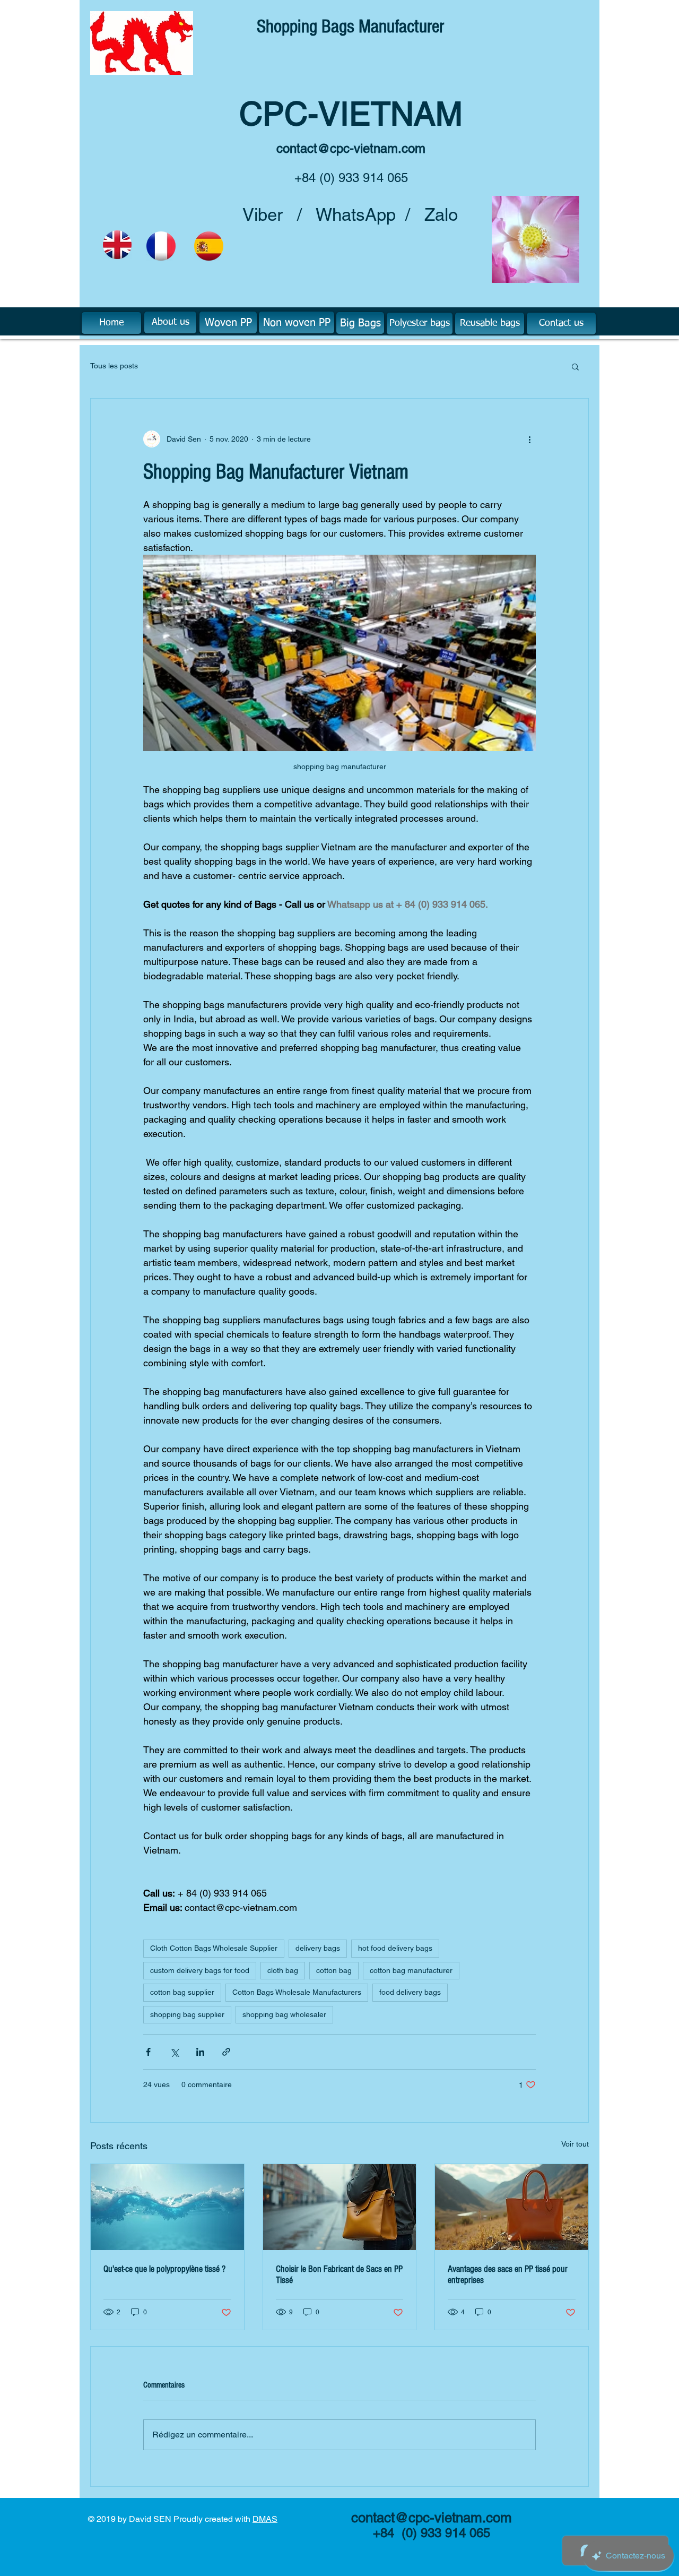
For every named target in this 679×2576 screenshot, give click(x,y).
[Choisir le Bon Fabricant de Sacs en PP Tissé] (340, 2207)
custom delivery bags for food (200, 1970)
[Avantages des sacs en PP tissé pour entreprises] (512, 2207)
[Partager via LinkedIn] (200, 2052)
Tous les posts (114, 366)
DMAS (265, 2519)
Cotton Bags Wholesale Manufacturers (297, 1992)
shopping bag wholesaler (284, 2014)
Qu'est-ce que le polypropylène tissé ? (164, 2269)
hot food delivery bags (395, 1948)
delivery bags (318, 1948)
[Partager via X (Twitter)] (174, 2052)
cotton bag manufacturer (411, 1970)
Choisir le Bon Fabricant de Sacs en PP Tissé (339, 2275)
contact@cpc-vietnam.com (351, 148)
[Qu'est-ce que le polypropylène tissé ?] (167, 2207)
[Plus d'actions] (529, 439)
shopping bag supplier (187, 2014)
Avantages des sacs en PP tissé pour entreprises (508, 2275)
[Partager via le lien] (226, 2052)
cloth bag (283, 1970)
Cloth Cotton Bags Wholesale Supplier (214, 1948)
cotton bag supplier (182, 1992)
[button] (575, 366)
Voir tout (575, 2144)
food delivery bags (410, 1992)
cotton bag (334, 1970)
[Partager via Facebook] (148, 2052)
